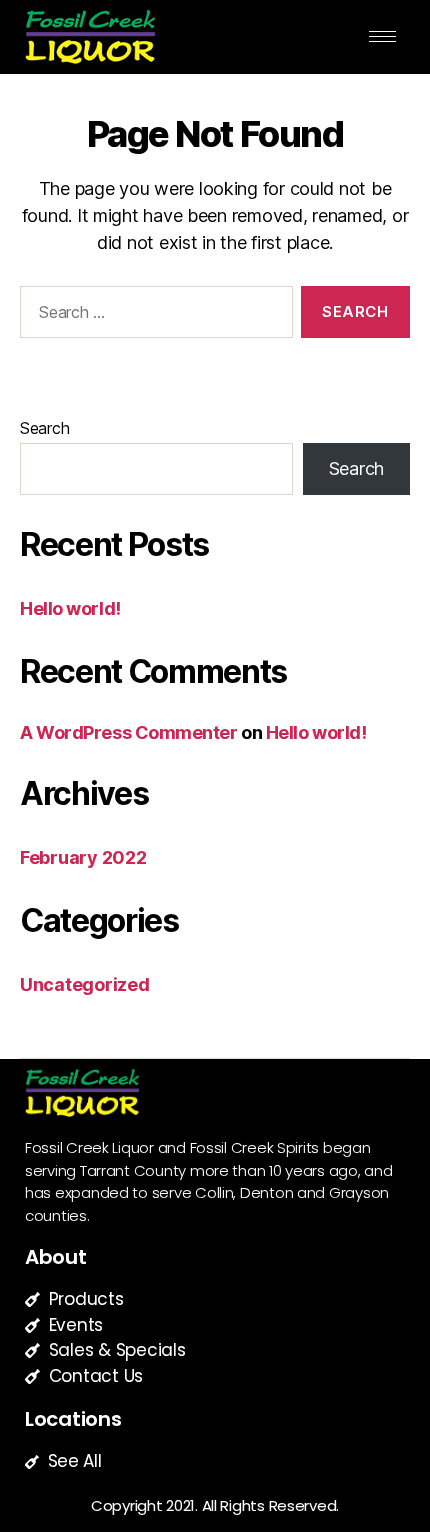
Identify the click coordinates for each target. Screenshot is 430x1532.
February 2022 (83, 857)
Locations (73, 1419)
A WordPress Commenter (129, 732)
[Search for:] (152, 316)
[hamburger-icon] (382, 36)
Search (44, 428)
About (56, 1257)
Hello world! (70, 608)
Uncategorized (85, 984)
